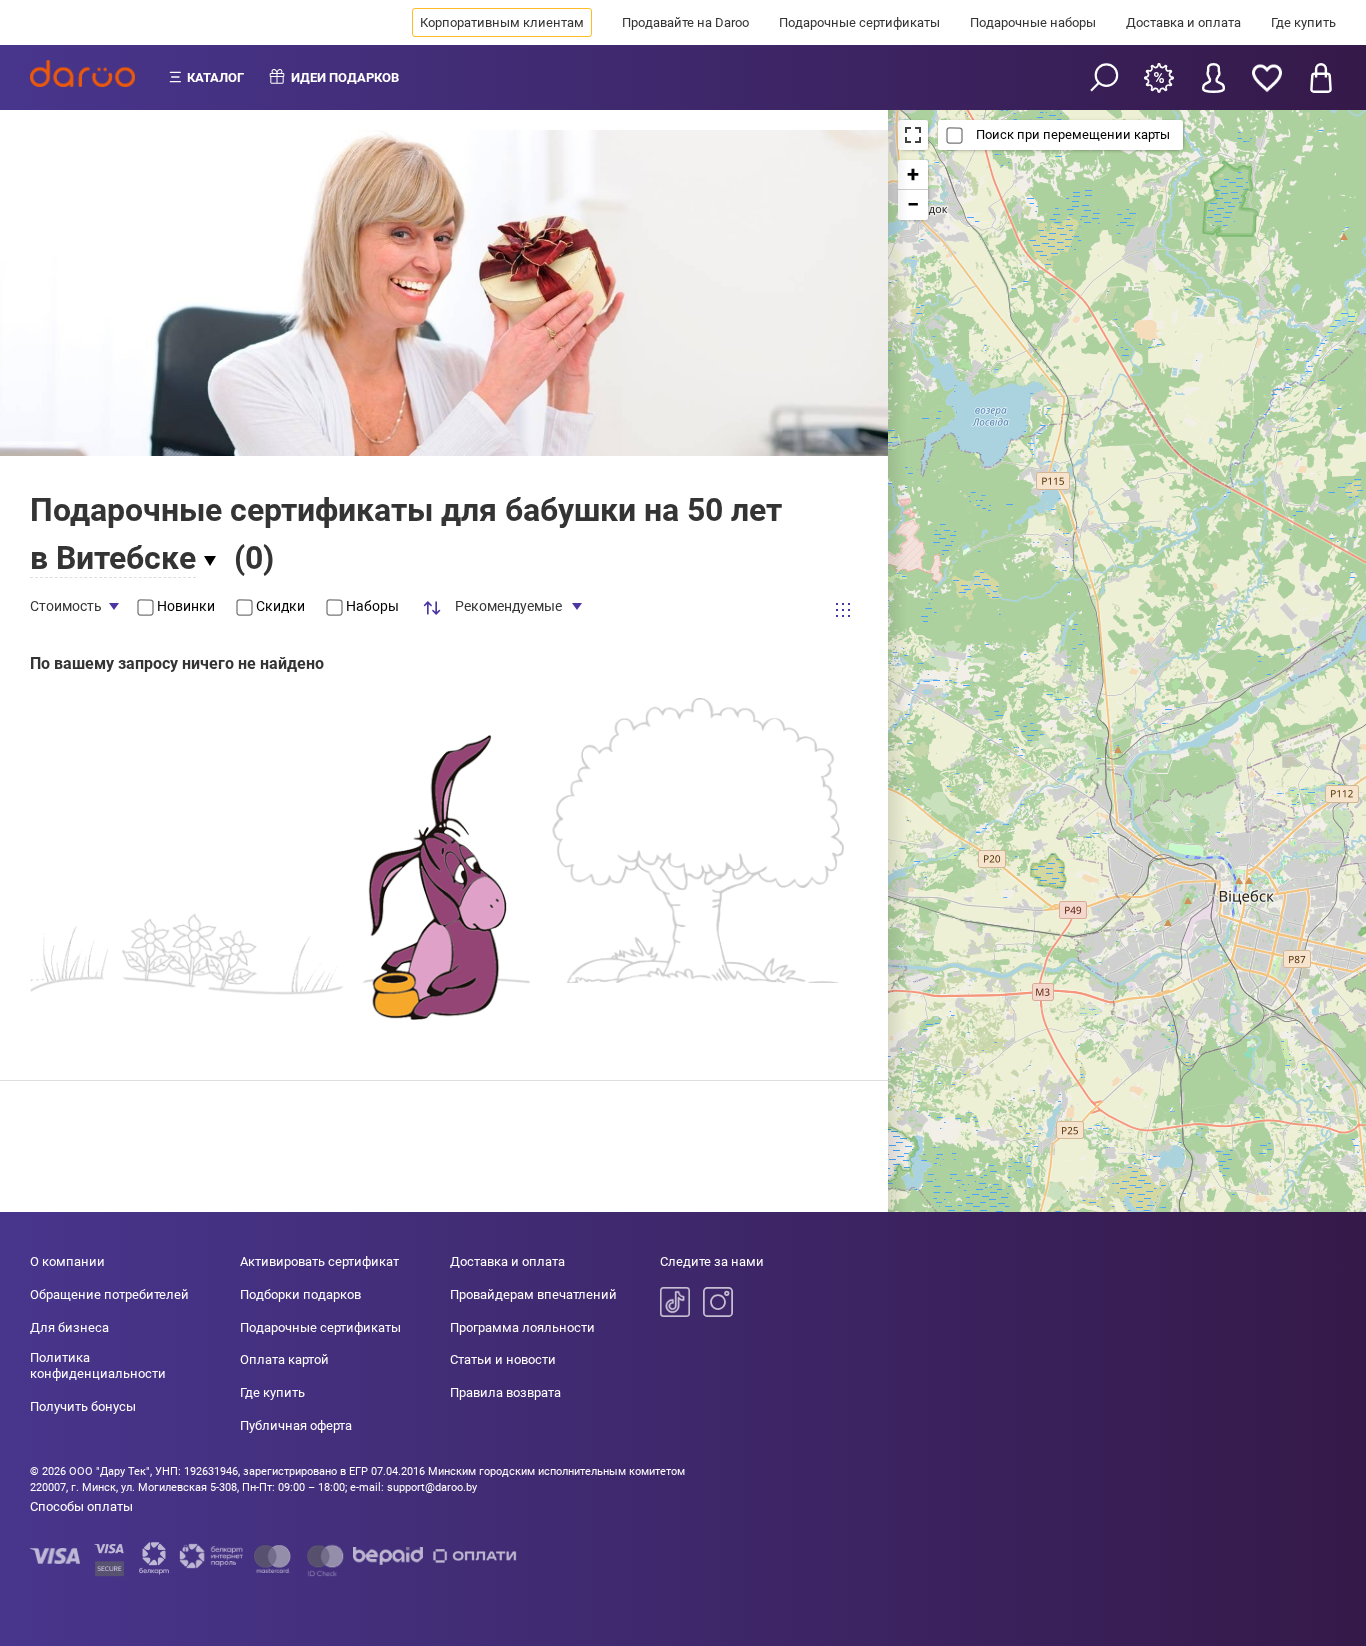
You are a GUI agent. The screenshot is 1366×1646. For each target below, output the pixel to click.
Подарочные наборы (1033, 22)
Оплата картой (284, 1359)
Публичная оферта (296, 1425)
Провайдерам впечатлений (533, 1294)
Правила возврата (505, 1392)
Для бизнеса (69, 1327)
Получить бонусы (83, 1406)
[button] (913, 175)
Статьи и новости (503, 1359)
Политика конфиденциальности (98, 1365)
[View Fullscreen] (913, 135)
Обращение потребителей (109, 1294)
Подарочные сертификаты (859, 22)
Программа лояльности (522, 1327)
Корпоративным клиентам (502, 22)
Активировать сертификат (319, 1261)
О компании (67, 1261)
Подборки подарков (300, 1294)
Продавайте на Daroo (685, 22)
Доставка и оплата (1183, 22)
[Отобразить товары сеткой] (843, 610)
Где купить (1303, 22)
